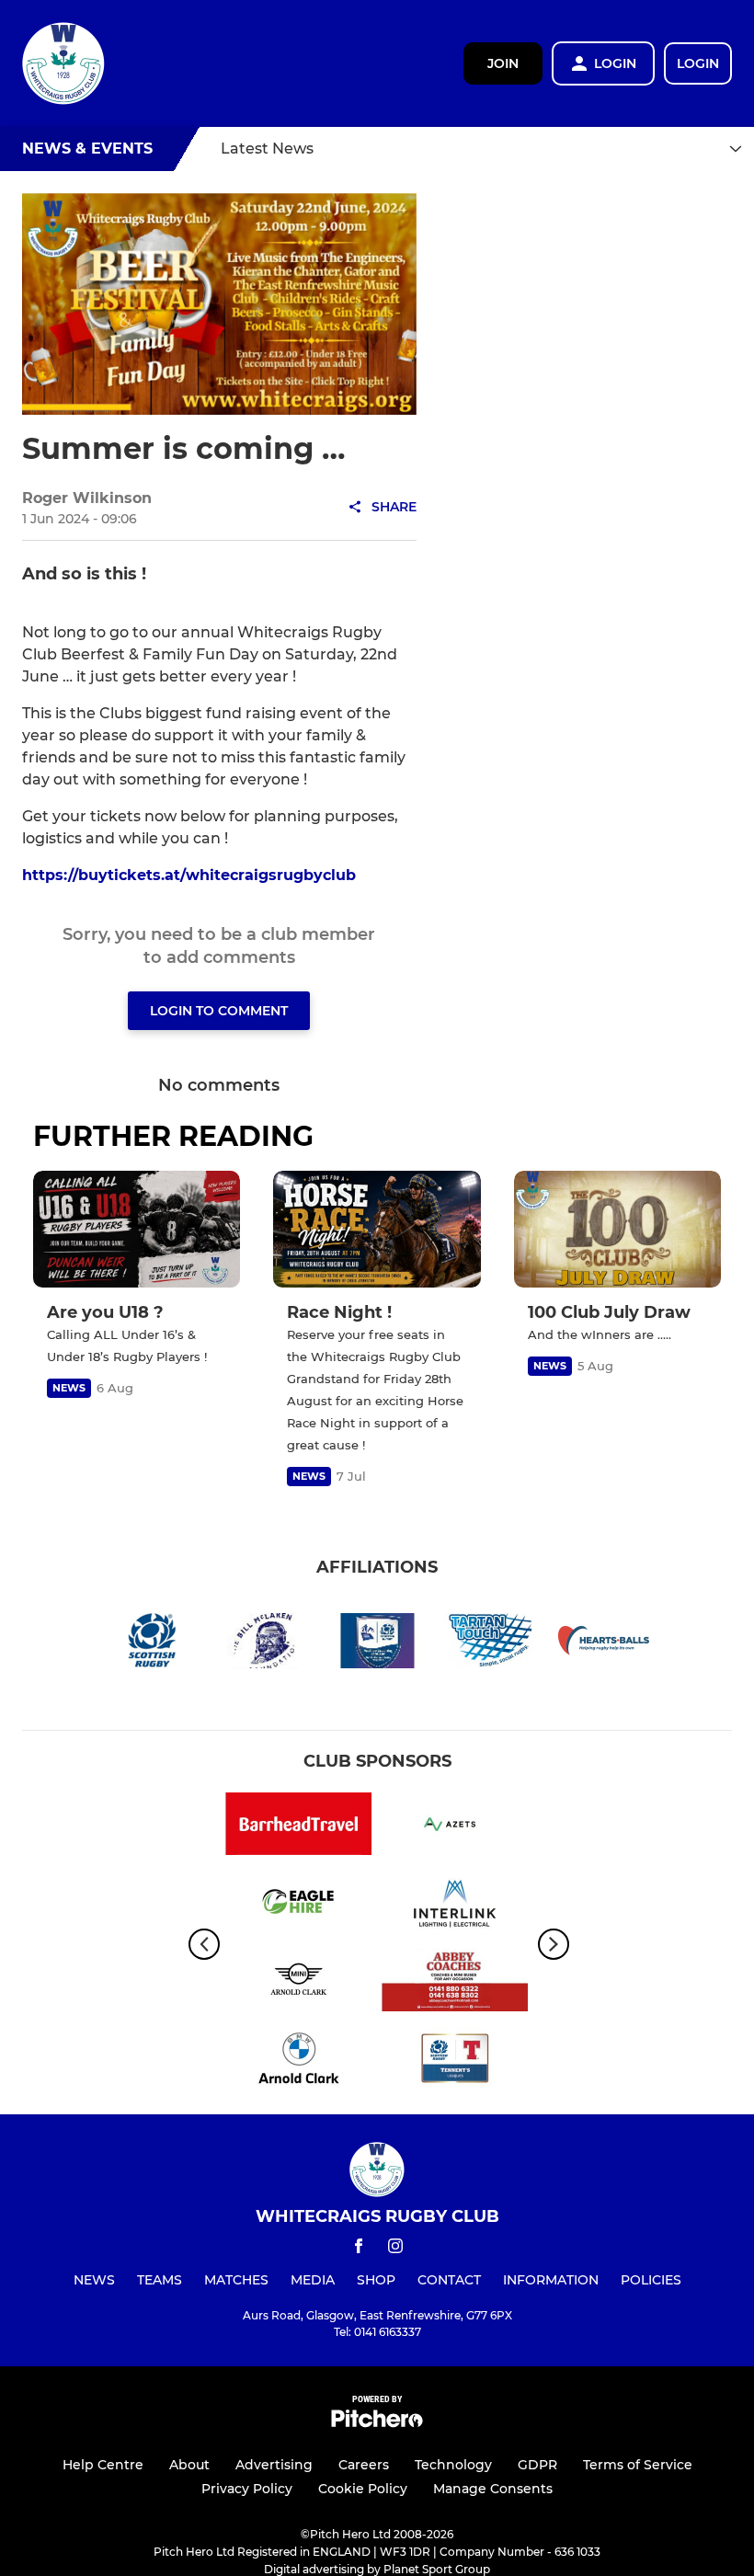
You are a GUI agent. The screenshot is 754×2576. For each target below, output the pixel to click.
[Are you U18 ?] (137, 1229)
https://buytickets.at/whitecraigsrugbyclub (189, 875)
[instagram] (395, 2249)
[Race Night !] (377, 1229)
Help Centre (103, 2465)
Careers (364, 2465)
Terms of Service (638, 2465)
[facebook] (359, 2249)
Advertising (274, 2465)
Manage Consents (493, 2489)
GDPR (537, 2465)
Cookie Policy (363, 2489)
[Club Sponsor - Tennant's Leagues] (455, 2061)
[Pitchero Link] (377, 2423)
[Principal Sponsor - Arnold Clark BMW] (299, 2061)
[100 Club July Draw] (617, 1229)
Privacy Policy (247, 2489)
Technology (453, 2465)
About (189, 2465)
